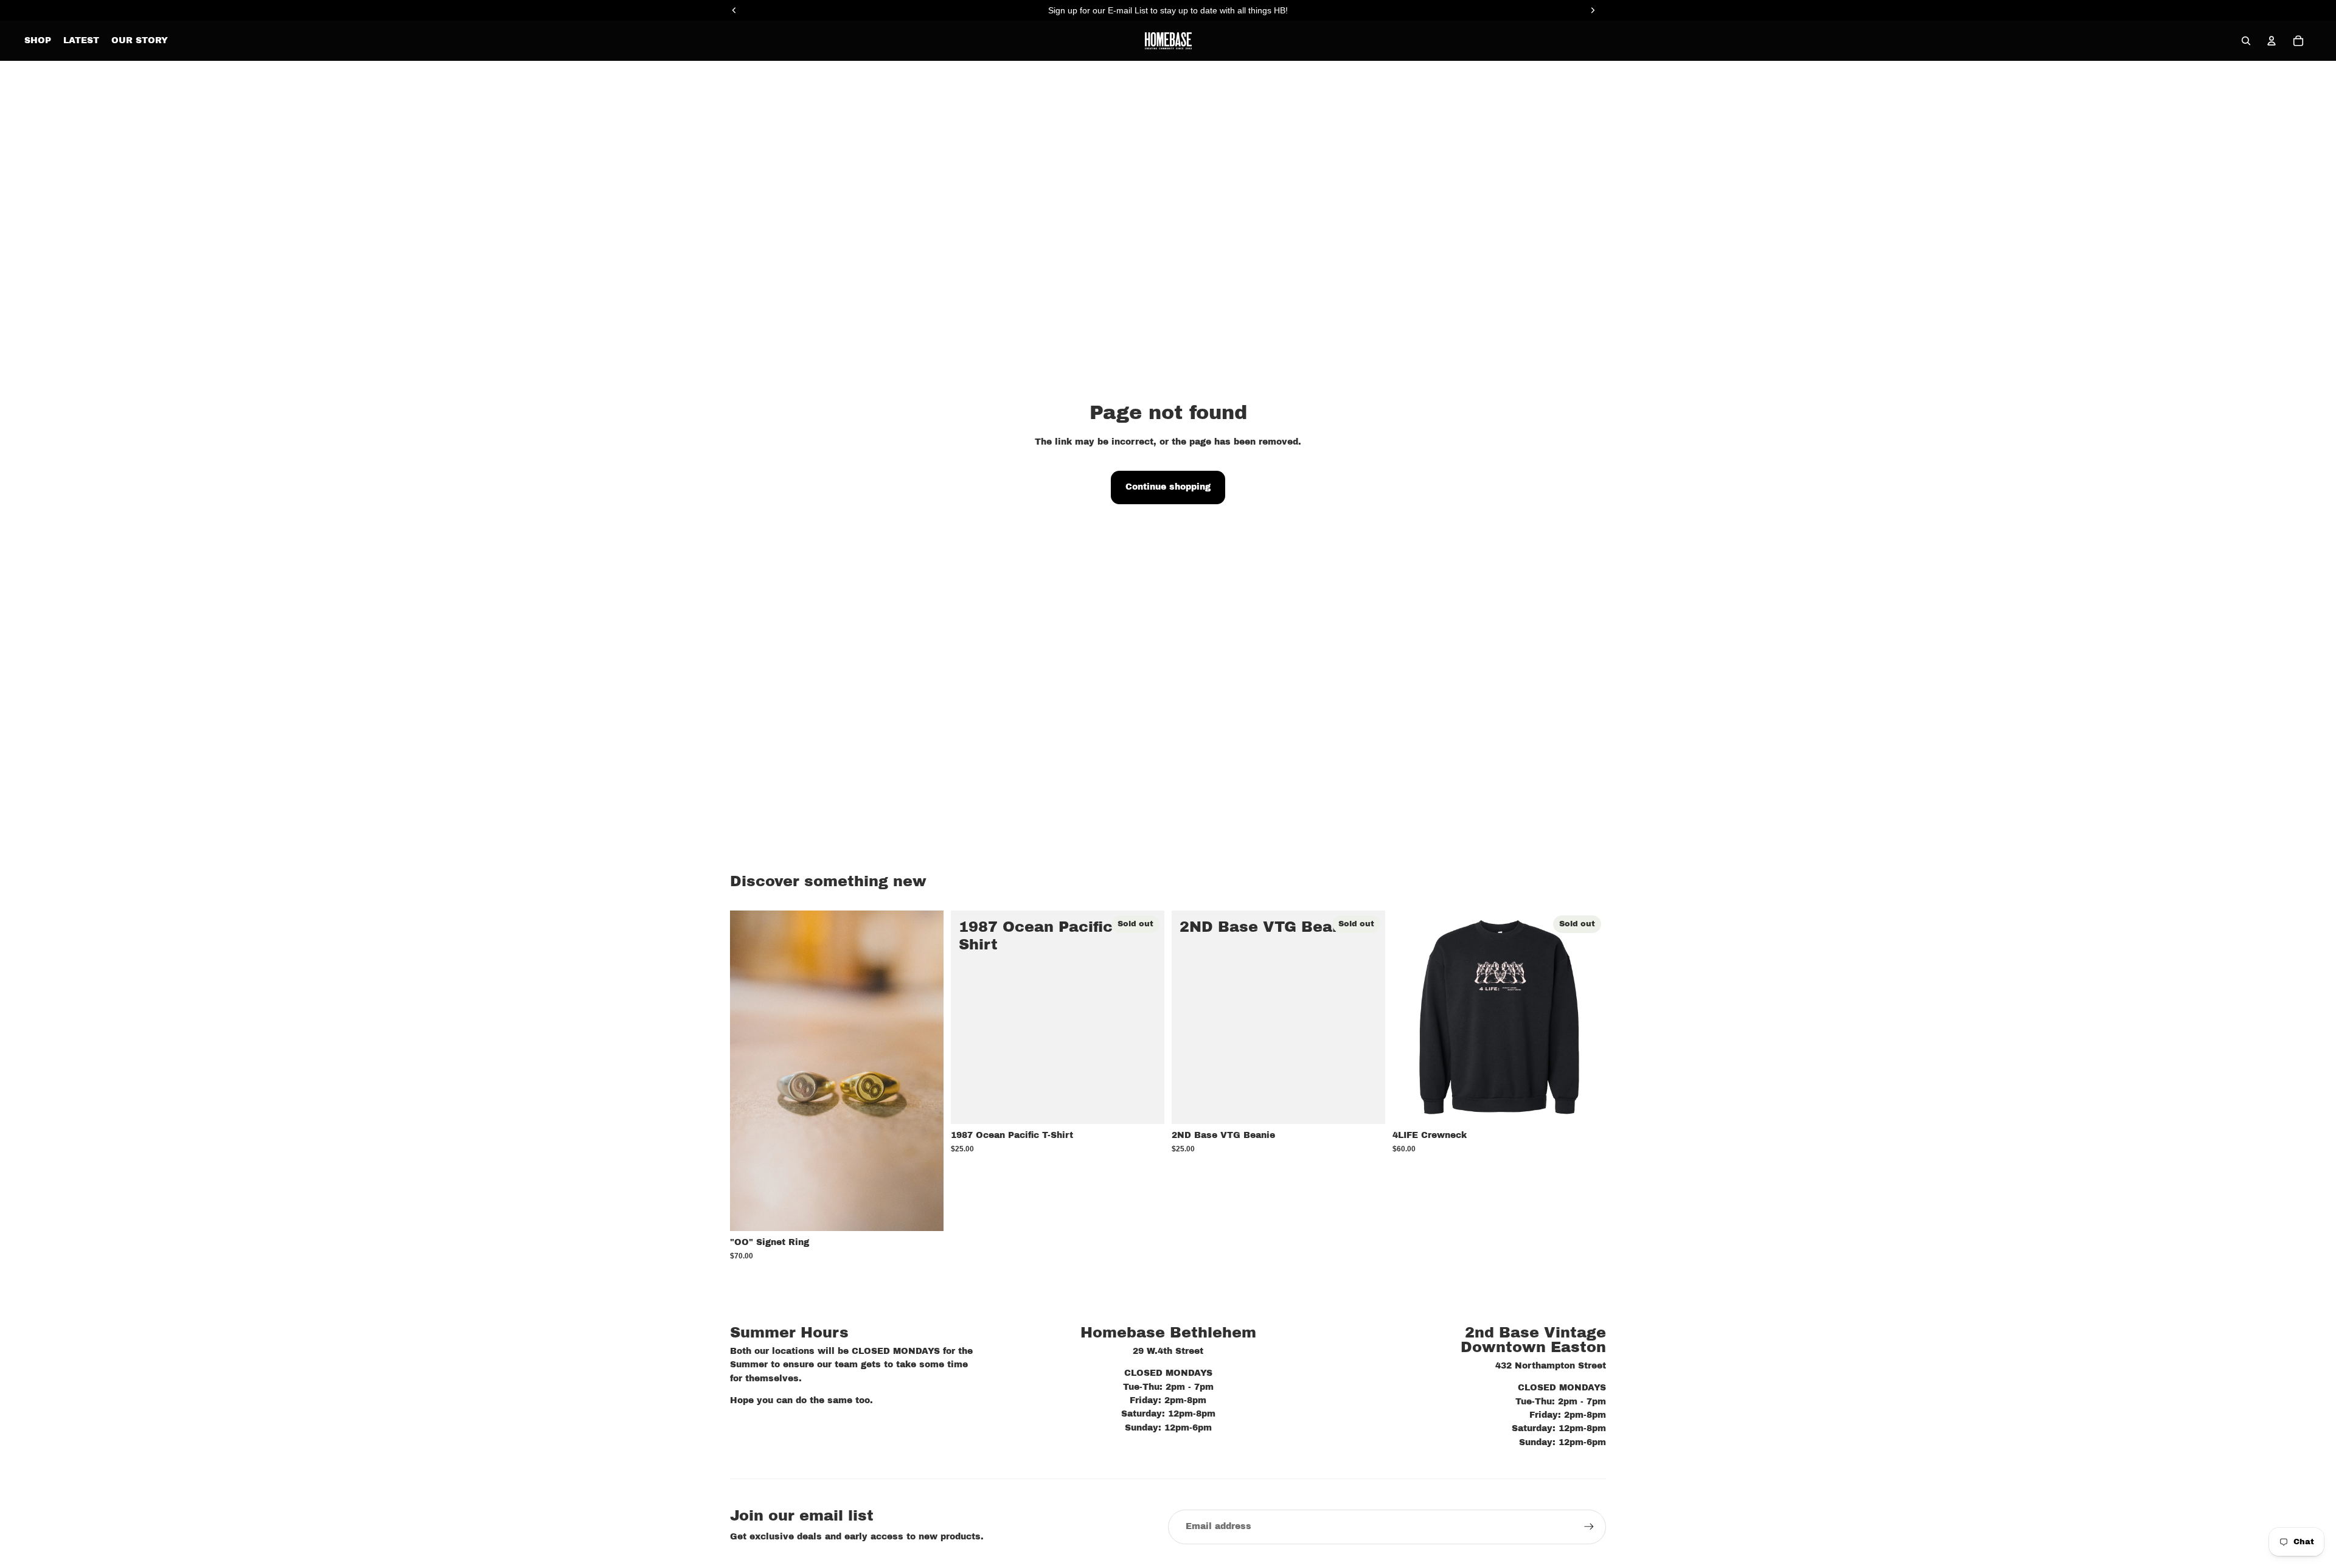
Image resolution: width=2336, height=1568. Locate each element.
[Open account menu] (2272, 41)
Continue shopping (1168, 487)
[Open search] (2246, 41)
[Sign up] (1589, 1527)
